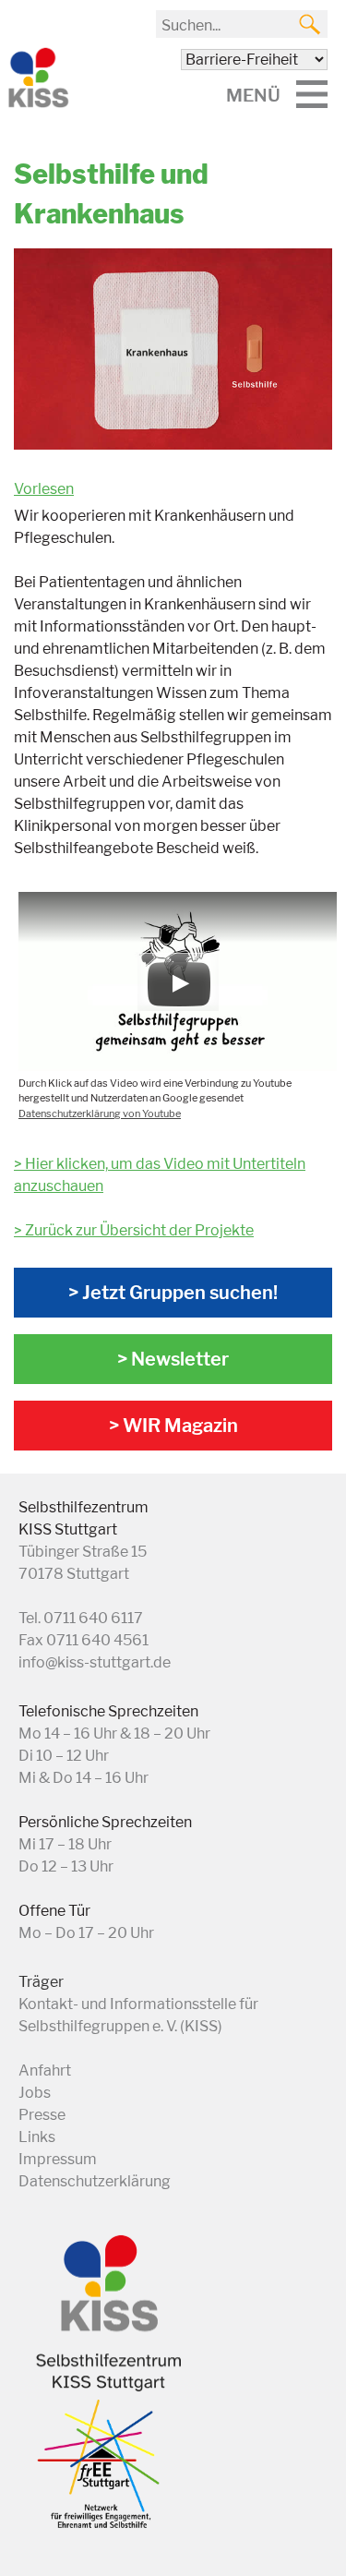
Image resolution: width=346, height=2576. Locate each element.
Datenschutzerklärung (95, 2181)
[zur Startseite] (37, 104)
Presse (42, 2115)
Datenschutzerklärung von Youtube (100, 1113)
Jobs (35, 2093)
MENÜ (253, 95)
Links (37, 2137)
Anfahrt (45, 2070)
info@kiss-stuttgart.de (95, 1662)
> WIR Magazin (173, 1426)
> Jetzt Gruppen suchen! (173, 1293)
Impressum (58, 2159)
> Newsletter (173, 1359)
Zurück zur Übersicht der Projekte (139, 1230)
